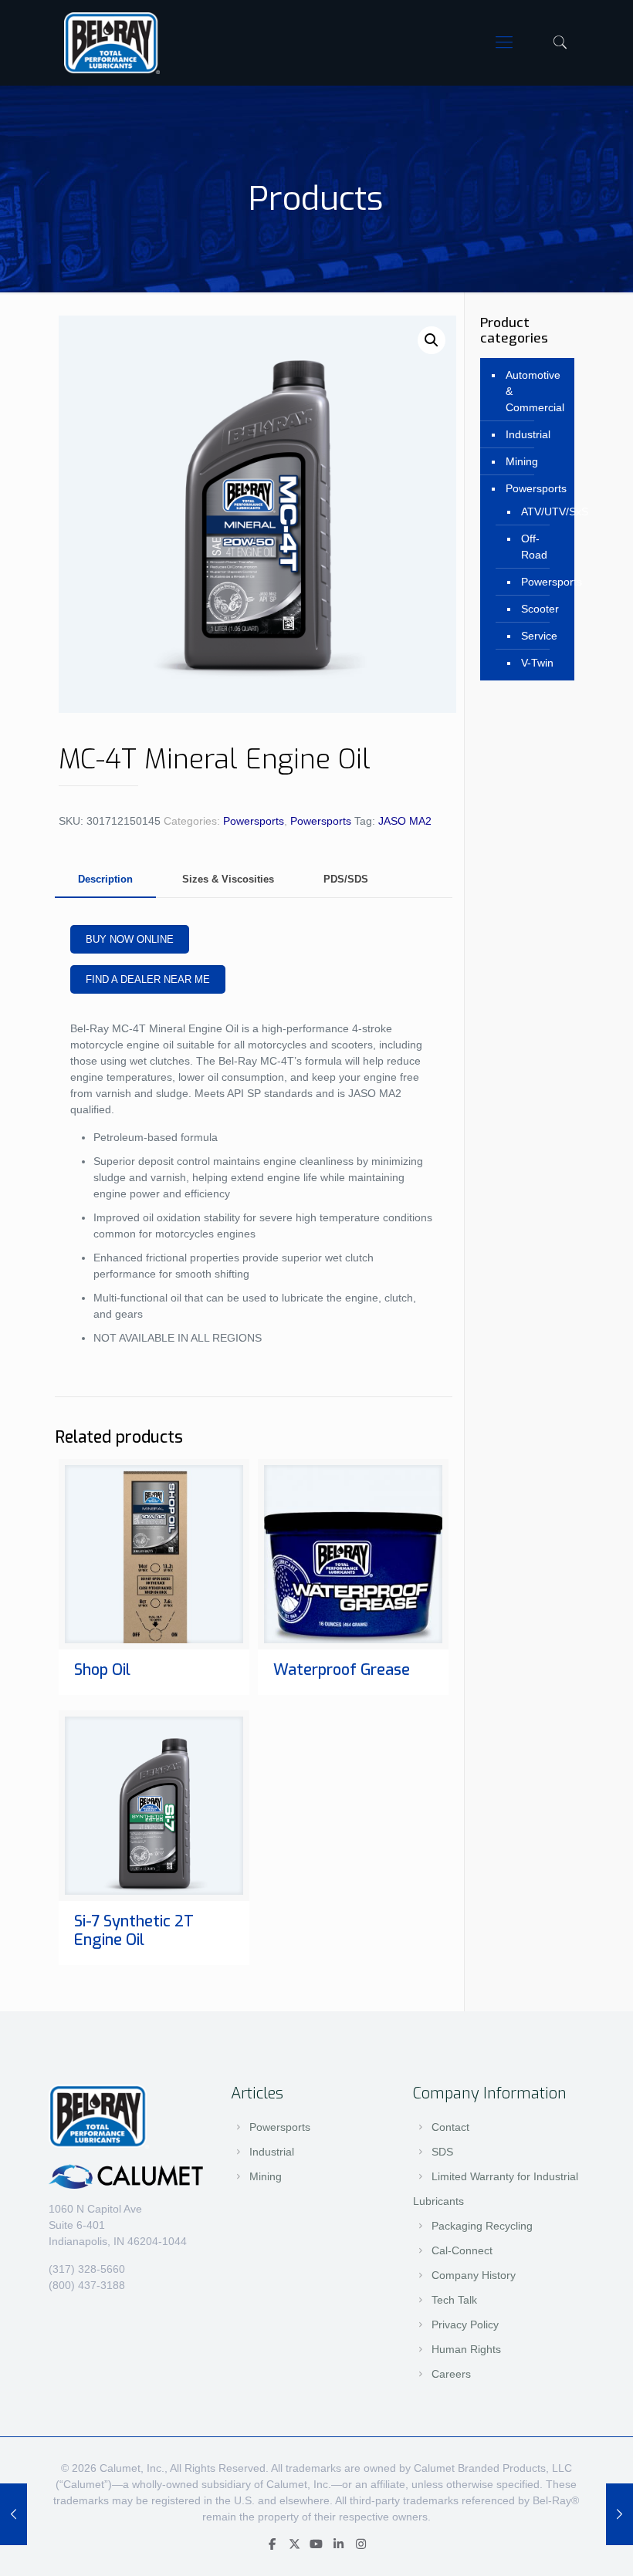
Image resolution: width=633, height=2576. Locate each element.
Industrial (528, 434)
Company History (474, 2275)
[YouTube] (317, 2544)
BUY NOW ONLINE (130, 939)
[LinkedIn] (339, 2544)
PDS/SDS (346, 879)
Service (539, 636)
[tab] (105, 880)
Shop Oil (102, 1670)
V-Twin (537, 663)
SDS (442, 2152)
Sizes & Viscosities (228, 879)
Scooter (540, 609)
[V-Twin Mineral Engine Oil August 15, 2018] (619, 2514)
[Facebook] (272, 2544)
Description (105, 879)
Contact (450, 2127)
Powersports (254, 821)
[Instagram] (361, 2544)
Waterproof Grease (342, 1670)
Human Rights (466, 2349)
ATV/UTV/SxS (540, 511)
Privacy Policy (465, 2324)
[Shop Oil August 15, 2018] (14, 2514)
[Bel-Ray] (112, 42)
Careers (451, 2374)
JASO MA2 (405, 821)
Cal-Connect (462, 2250)
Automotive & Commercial (535, 391)
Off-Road (534, 547)
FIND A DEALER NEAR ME (148, 979)
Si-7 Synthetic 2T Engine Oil (134, 1931)
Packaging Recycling (482, 2226)
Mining (522, 461)
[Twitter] (294, 2544)
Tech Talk (454, 2300)
